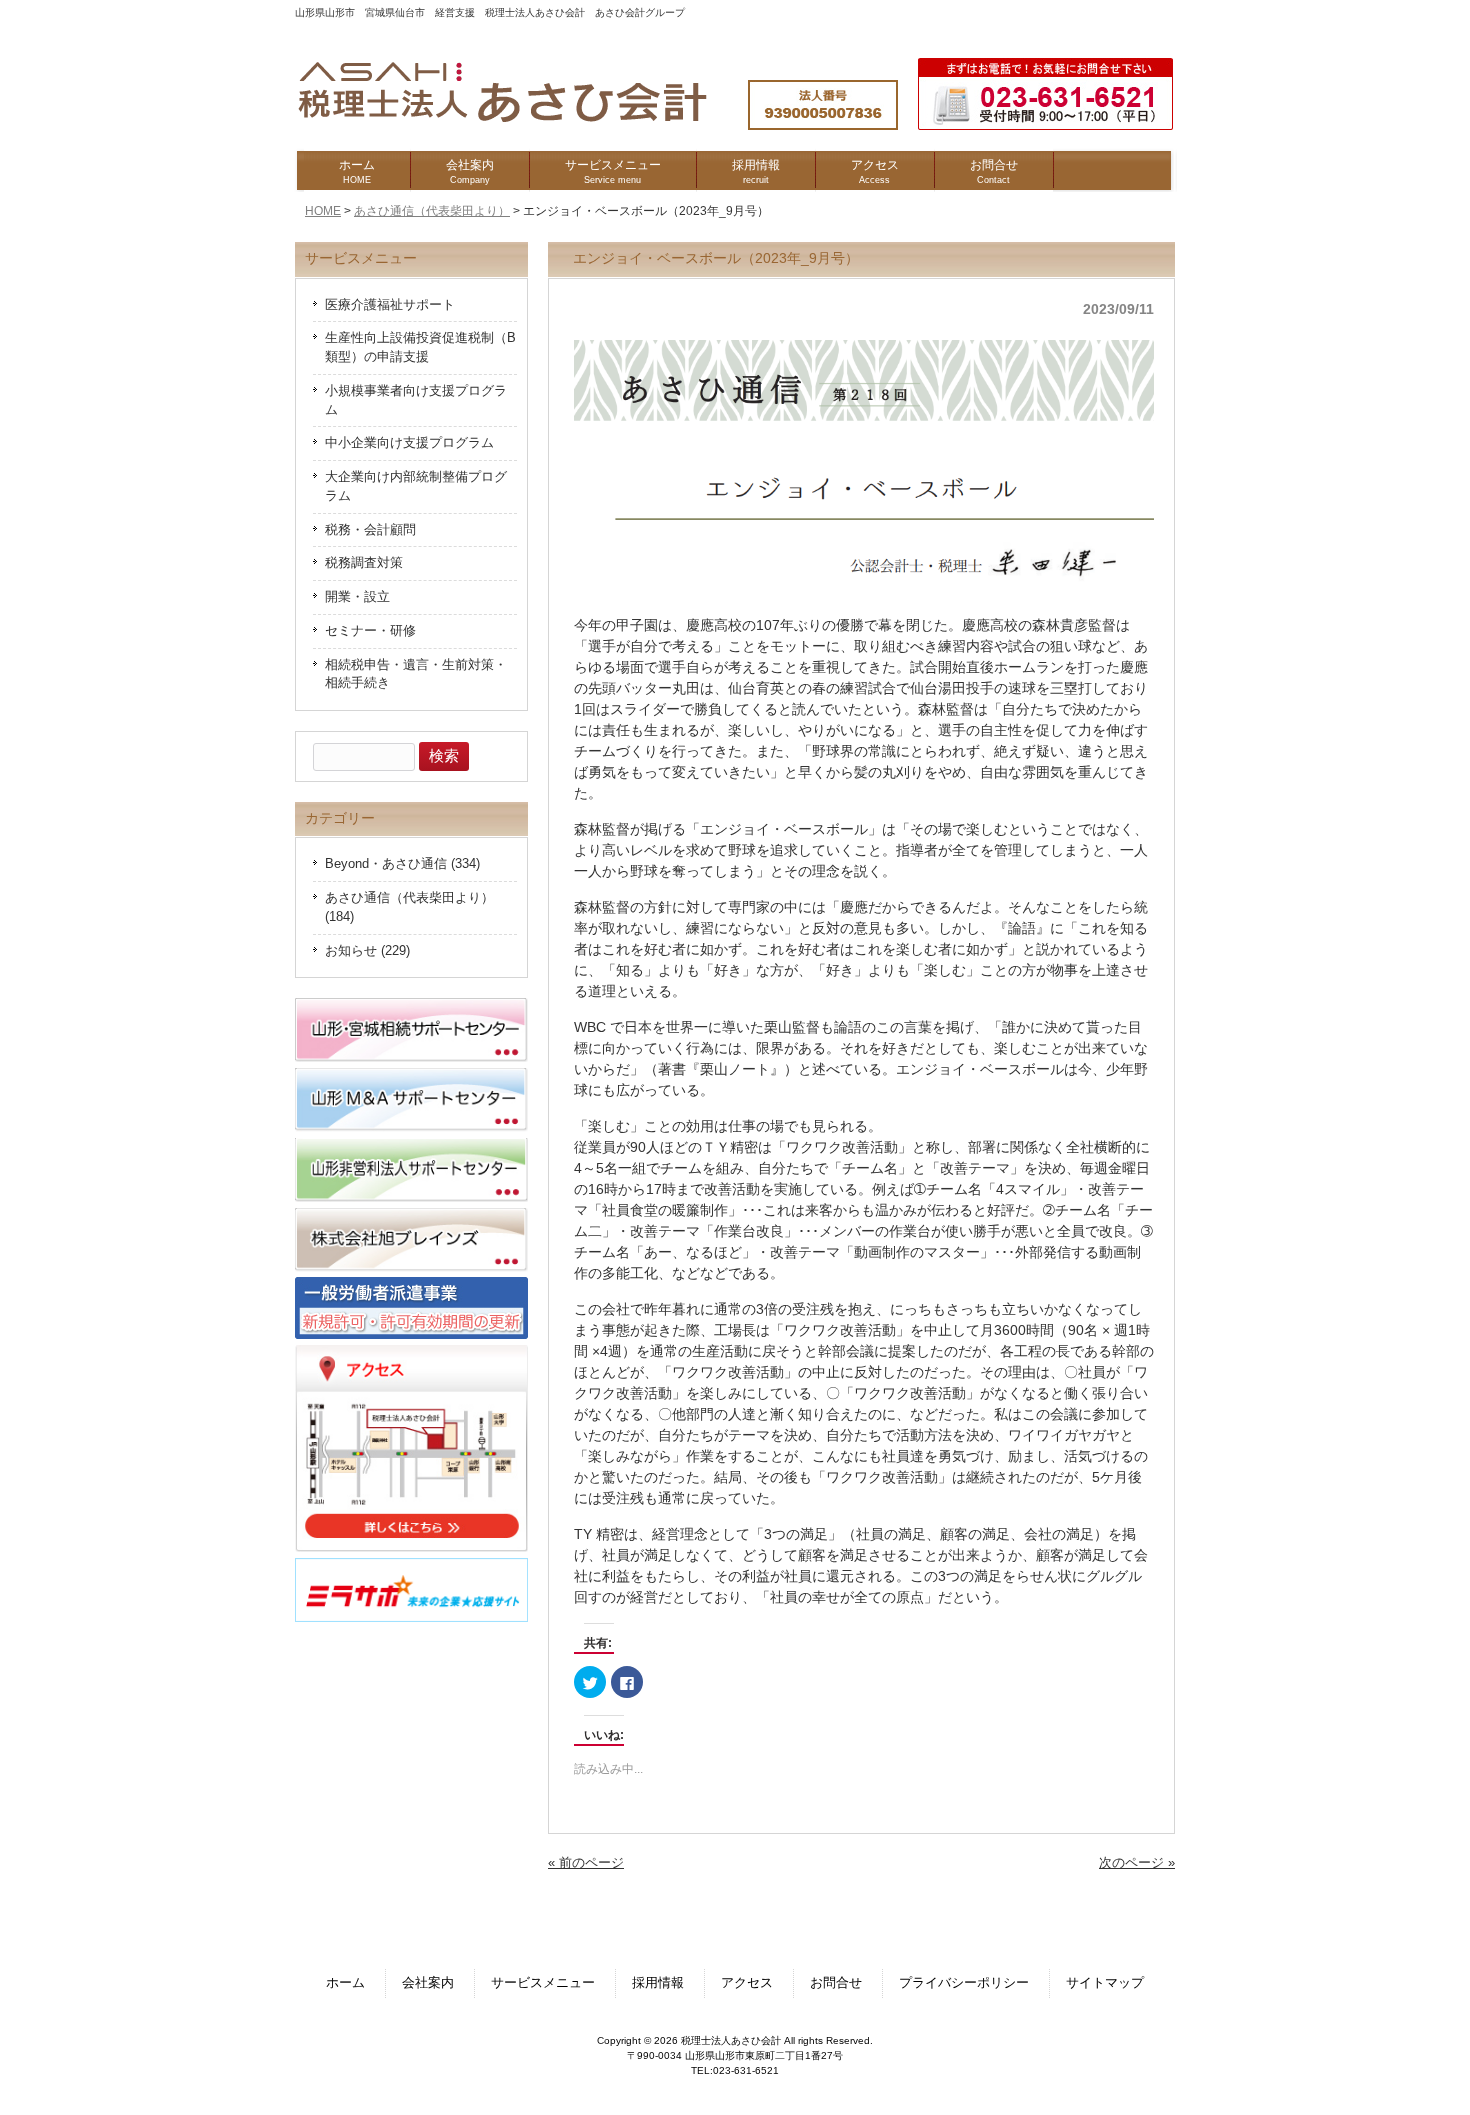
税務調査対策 (364, 563)
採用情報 (658, 1983)
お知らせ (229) (367, 951)
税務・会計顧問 (370, 530)
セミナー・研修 (370, 631)
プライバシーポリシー (964, 1983)
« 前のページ (586, 1863)
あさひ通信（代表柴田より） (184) (409, 907)
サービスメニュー (543, 1983)
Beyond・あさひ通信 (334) (402, 864)
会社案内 (428, 1983)
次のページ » (1137, 1863)
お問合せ (836, 1983)
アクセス (747, 1983)
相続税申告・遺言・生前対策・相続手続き (416, 674)
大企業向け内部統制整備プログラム (416, 486)
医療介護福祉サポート (390, 305)
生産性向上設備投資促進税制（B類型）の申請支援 (420, 347)
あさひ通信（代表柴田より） (432, 211)
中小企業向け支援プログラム (409, 443)
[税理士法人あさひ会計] (522, 123)
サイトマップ (1105, 1983)
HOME (323, 211)
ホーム (345, 1983)
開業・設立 (357, 597)
